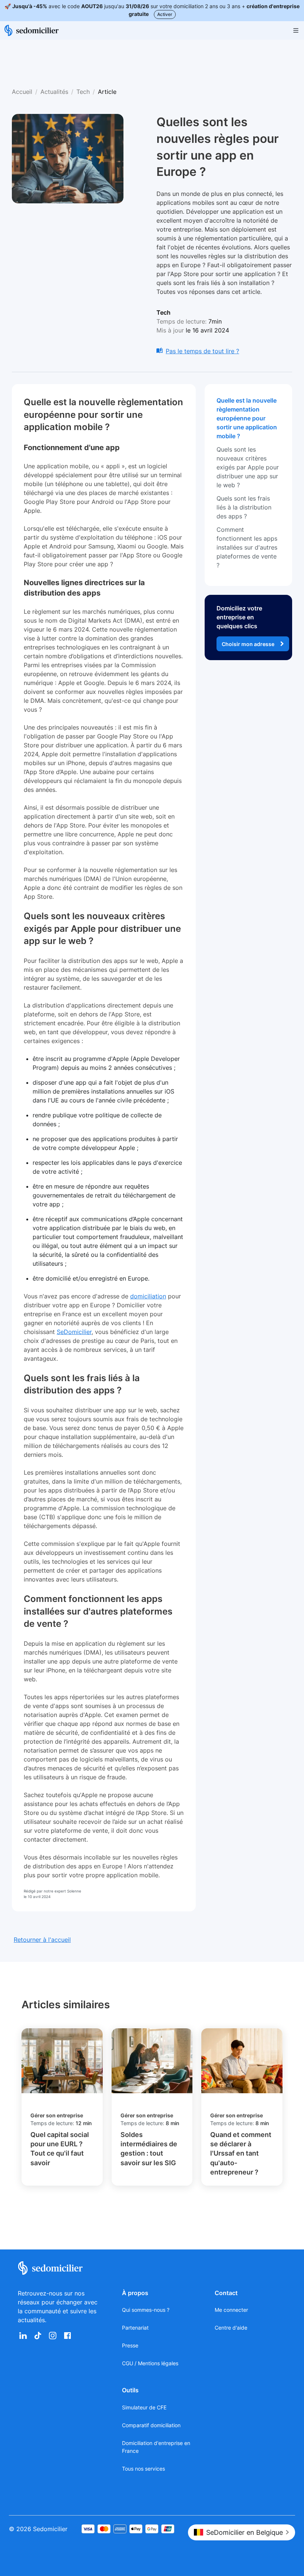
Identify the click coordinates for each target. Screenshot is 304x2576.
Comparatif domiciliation (151, 2425)
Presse (130, 2345)
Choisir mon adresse (248, 644)
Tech (83, 92)
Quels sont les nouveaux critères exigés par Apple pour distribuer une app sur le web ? (248, 467)
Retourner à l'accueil (42, 1940)
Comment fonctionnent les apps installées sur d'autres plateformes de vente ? (247, 547)
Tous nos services (143, 2469)
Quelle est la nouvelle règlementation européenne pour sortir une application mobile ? (247, 418)
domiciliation (148, 1296)
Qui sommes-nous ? (146, 2310)
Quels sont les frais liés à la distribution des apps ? (244, 507)
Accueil (22, 92)
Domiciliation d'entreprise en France (156, 2447)
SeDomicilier (74, 1332)
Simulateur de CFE (144, 2407)
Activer (165, 14)
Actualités (54, 92)
